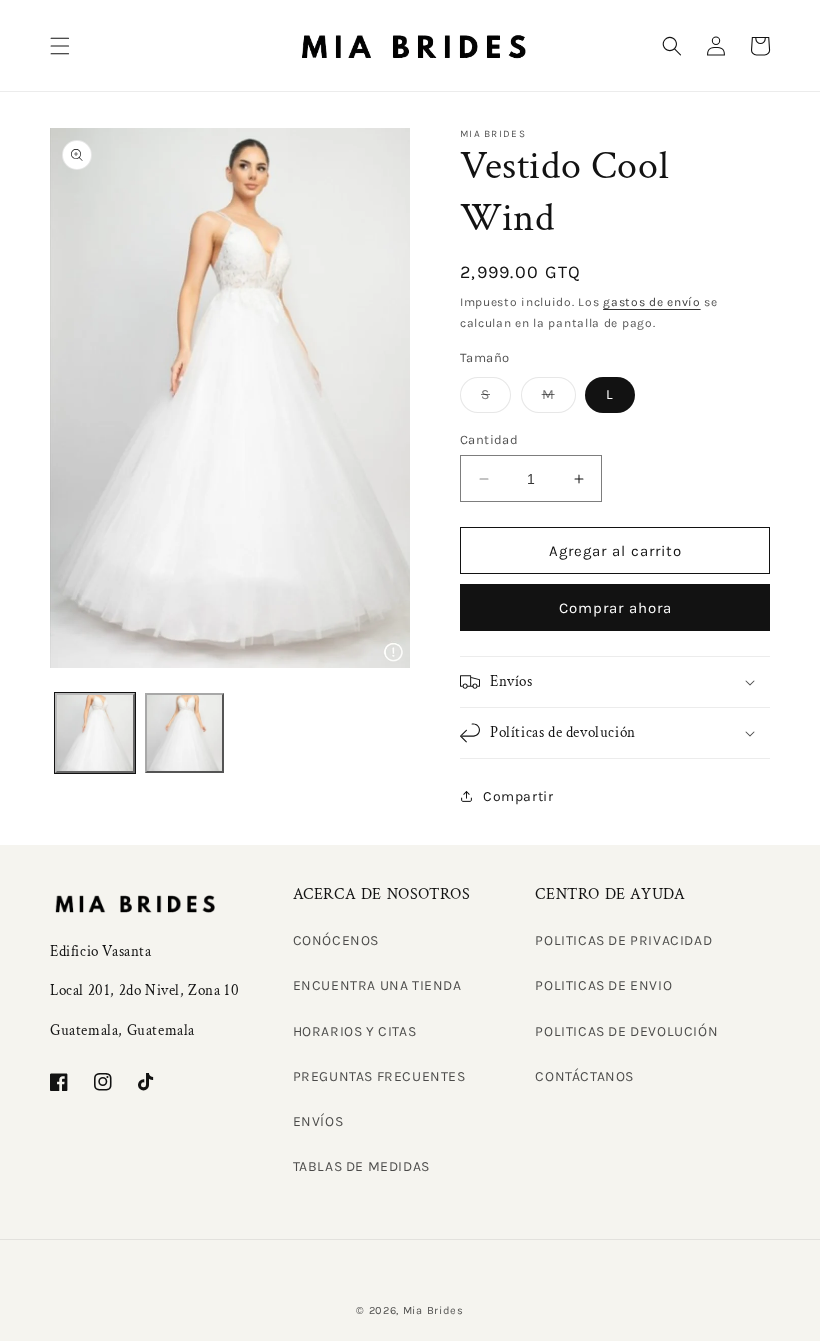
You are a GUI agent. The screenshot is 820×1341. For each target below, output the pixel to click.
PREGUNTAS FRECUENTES (379, 1076)
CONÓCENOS (336, 940)
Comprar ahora (615, 608)
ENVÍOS (318, 1121)
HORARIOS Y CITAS (355, 1031)
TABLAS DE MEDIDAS (361, 1166)
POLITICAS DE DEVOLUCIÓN (626, 1031)
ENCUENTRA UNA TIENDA (377, 985)
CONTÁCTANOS (584, 1076)
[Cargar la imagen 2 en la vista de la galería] (185, 733)
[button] (60, 46)
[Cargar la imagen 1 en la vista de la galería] (95, 733)
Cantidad (489, 439)
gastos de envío (652, 302)
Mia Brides (433, 1310)
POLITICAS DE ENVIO (603, 985)
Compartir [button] (518, 796)
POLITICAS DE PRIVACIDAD (623, 940)
